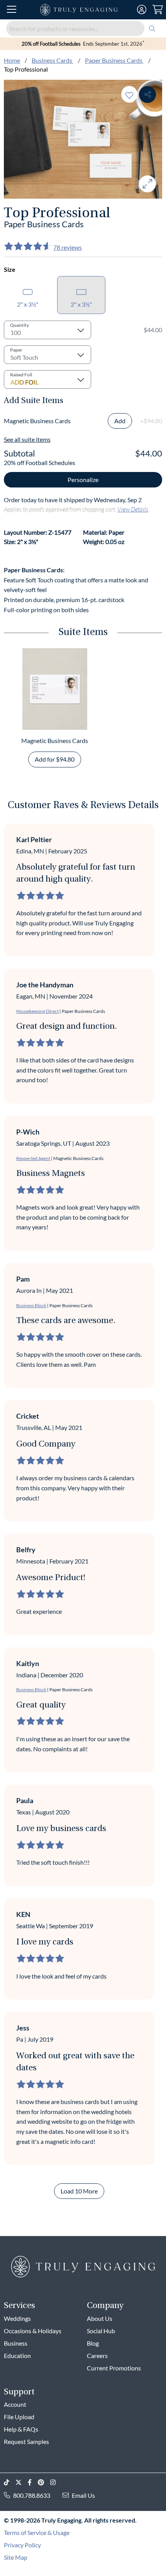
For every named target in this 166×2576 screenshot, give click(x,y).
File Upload (19, 2417)
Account (15, 2404)
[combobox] (83, 28)
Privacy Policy (22, 2545)
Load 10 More (79, 2191)
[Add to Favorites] (129, 94)
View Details (133, 509)
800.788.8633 (32, 2495)
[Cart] (158, 10)
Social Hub (101, 2331)
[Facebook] (33, 2482)
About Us (100, 2318)
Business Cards (53, 60)
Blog (93, 2343)
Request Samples (26, 2441)
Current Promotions (114, 2368)
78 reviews (68, 247)
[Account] (142, 10)
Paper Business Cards (114, 60)
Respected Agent (33, 1158)
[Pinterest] (44, 2482)
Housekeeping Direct (37, 1011)
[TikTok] (10, 2482)
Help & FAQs (21, 2429)
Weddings (17, 2318)
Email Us (83, 2495)
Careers (97, 2355)
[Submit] (152, 28)
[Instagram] (56, 2482)
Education (17, 2355)
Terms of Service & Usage (37, 2532)
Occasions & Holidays (33, 2331)
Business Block (31, 1305)
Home (12, 60)
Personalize (83, 480)
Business (16, 2343)
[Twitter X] (22, 2482)
